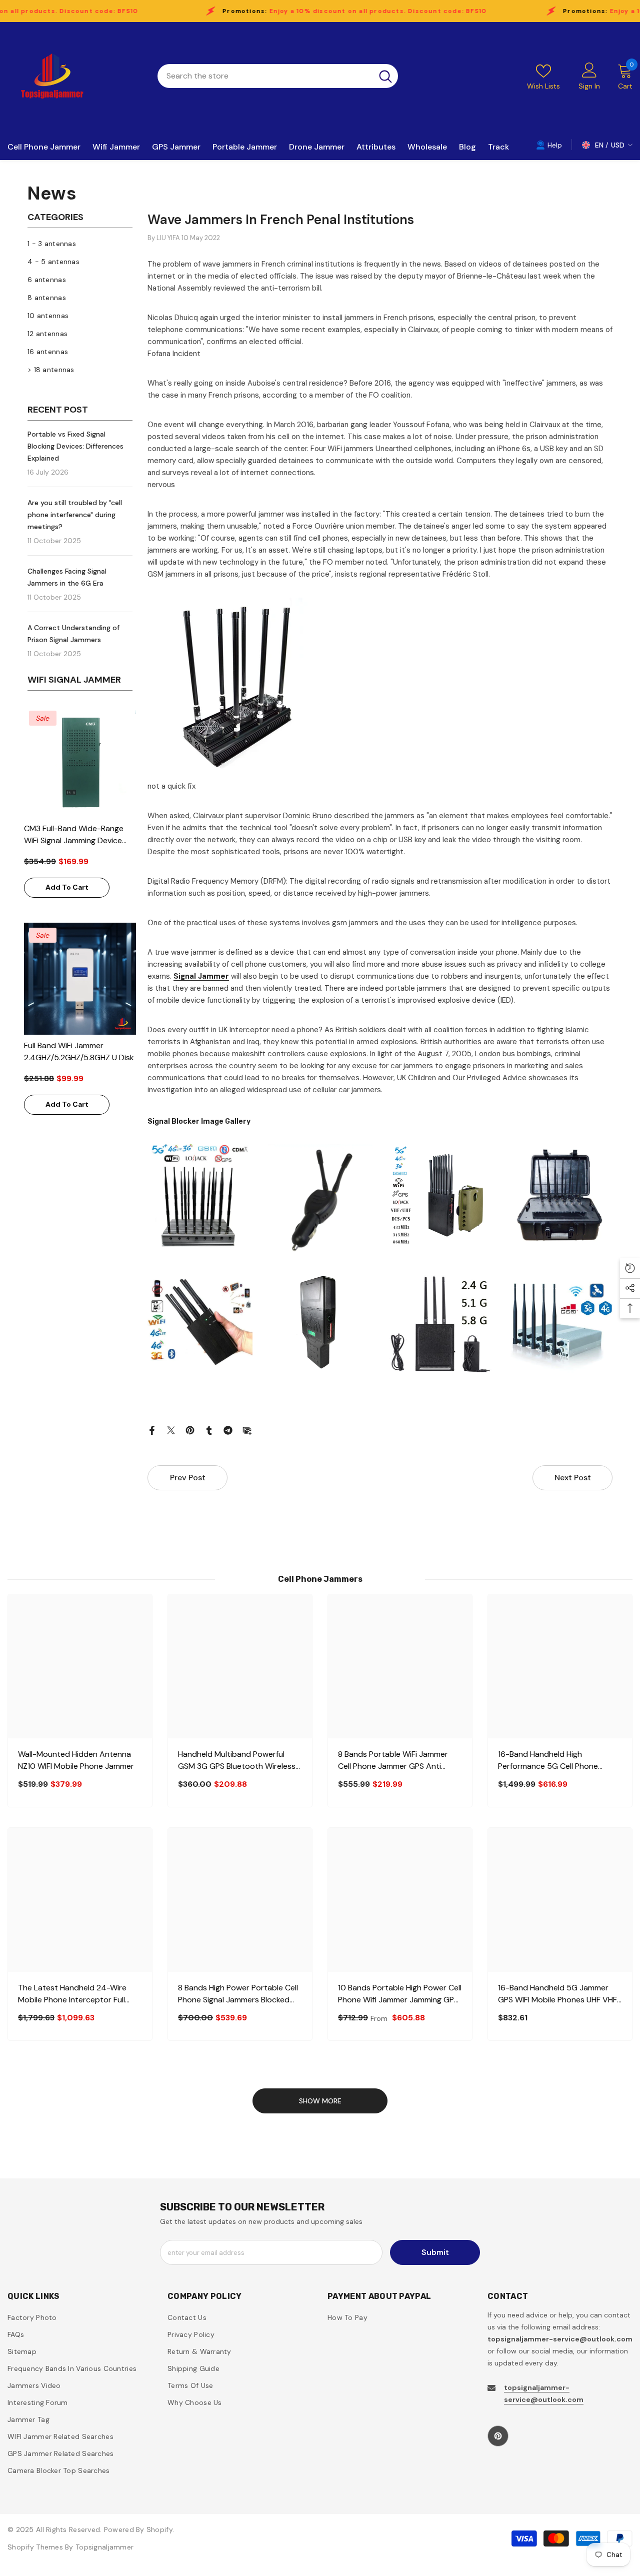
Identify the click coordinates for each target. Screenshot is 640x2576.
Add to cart (67, 887)
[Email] (247, 1430)
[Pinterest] (190, 1430)
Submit (435, 2252)
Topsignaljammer (104, 2547)
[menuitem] (80, 244)
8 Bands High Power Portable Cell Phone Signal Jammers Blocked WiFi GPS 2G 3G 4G (238, 1994)
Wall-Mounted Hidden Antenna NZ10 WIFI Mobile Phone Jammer (76, 1760)
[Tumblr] (209, 1430)
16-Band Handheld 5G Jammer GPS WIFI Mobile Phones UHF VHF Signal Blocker (557, 1994)
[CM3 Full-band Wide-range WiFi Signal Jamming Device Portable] (80, 762)
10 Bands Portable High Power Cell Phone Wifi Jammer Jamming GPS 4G (400, 1994)
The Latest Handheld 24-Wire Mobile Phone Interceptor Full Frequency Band (72, 1994)
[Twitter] (171, 1430)
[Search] (278, 76)
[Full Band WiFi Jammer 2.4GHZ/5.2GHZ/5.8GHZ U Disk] (80, 979)
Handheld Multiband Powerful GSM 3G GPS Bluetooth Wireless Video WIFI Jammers (237, 1761)
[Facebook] (152, 1430)
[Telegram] (228, 1430)
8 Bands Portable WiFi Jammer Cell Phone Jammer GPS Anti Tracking (393, 1761)
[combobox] (265, 76)
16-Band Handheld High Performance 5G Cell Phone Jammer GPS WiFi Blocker (548, 1761)
